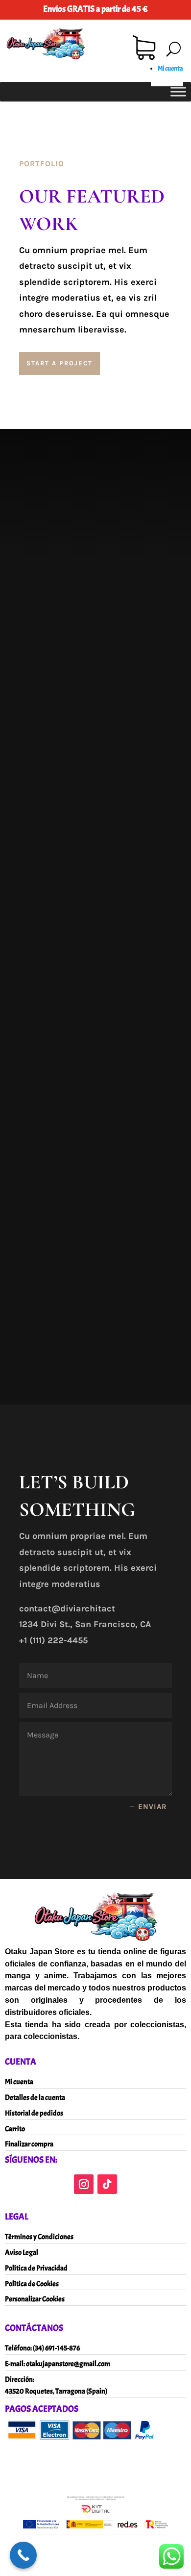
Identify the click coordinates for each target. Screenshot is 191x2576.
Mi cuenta (170, 68)
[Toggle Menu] (178, 91)
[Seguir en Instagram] (84, 2184)
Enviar (153, 1807)
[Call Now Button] (23, 2555)
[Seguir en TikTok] (107, 2184)
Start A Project (60, 363)
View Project (79, 764)
